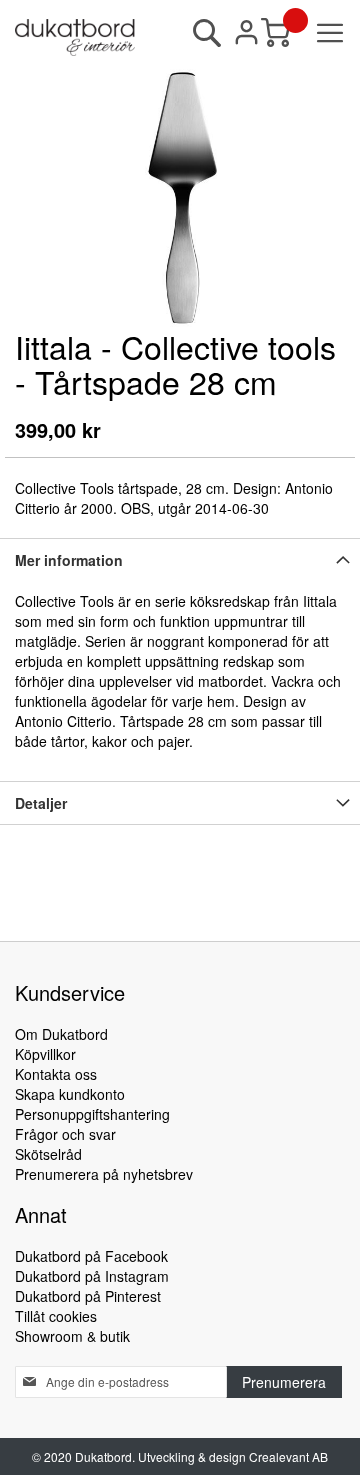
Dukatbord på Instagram (92, 1276)
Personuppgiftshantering (92, 1114)
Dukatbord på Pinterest (88, 1296)
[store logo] (75, 37)
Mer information (69, 560)
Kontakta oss (56, 1074)
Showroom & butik (72, 1336)
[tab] (180, 559)
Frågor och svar (65, 1134)
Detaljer (41, 803)
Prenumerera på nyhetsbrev (104, 1174)
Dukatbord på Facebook (91, 1256)
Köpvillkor (45, 1054)
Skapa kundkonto (70, 1094)
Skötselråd (48, 1154)
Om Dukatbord (61, 1034)
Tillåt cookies (56, 1316)
